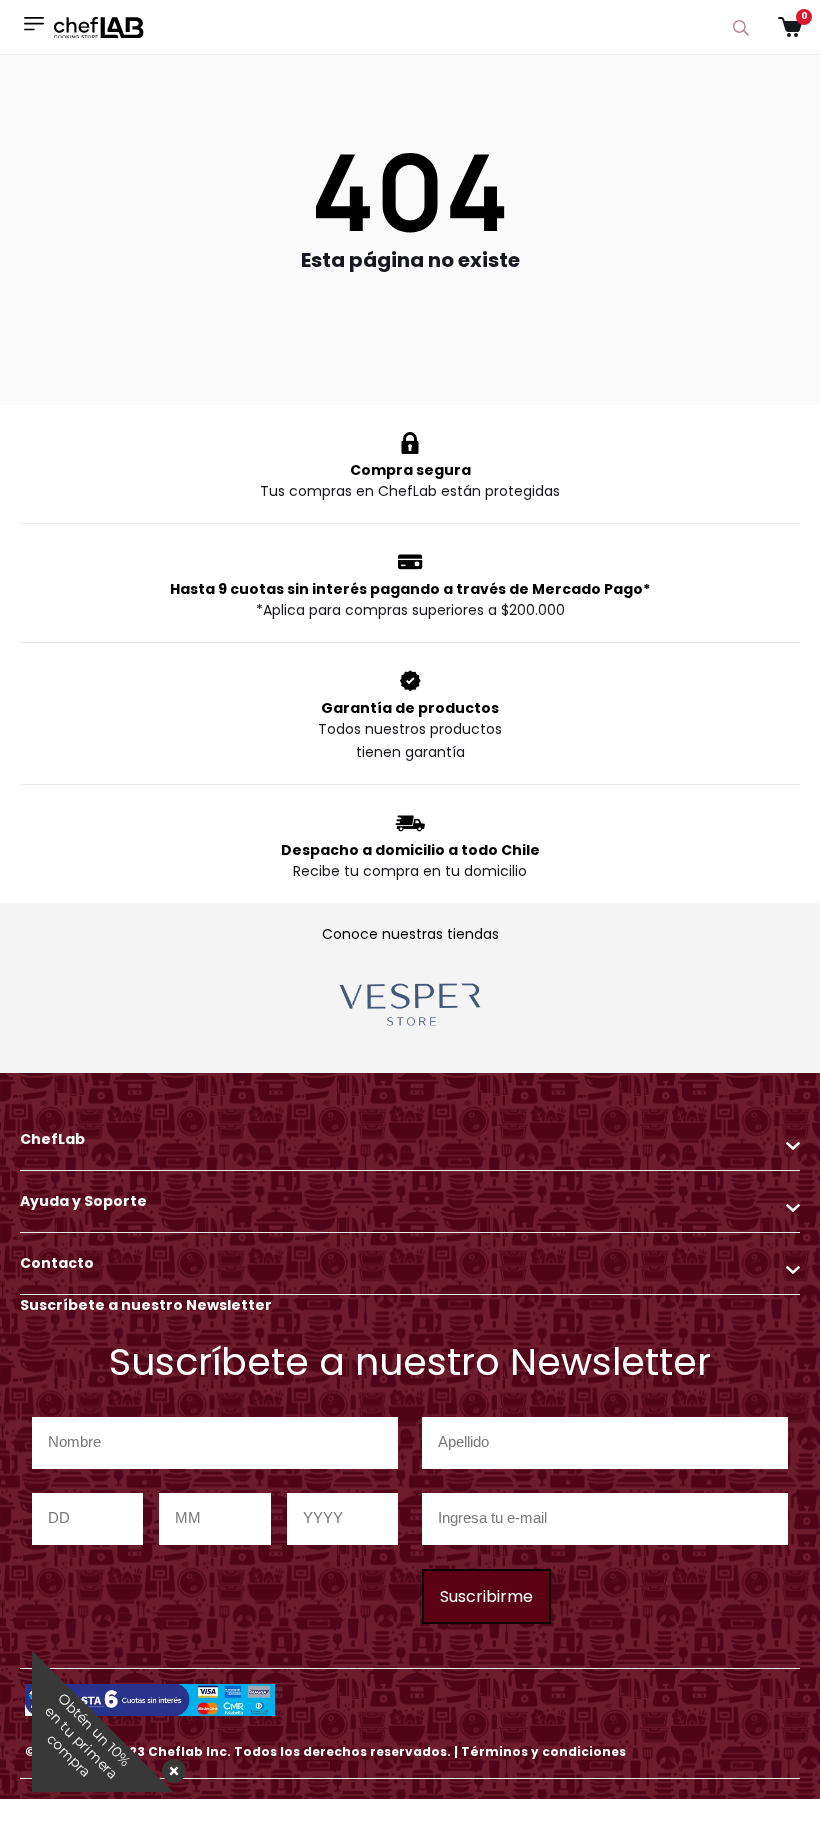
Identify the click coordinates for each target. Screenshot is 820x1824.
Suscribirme (486, 1596)
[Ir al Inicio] (99, 26)
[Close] (170, 1765)
